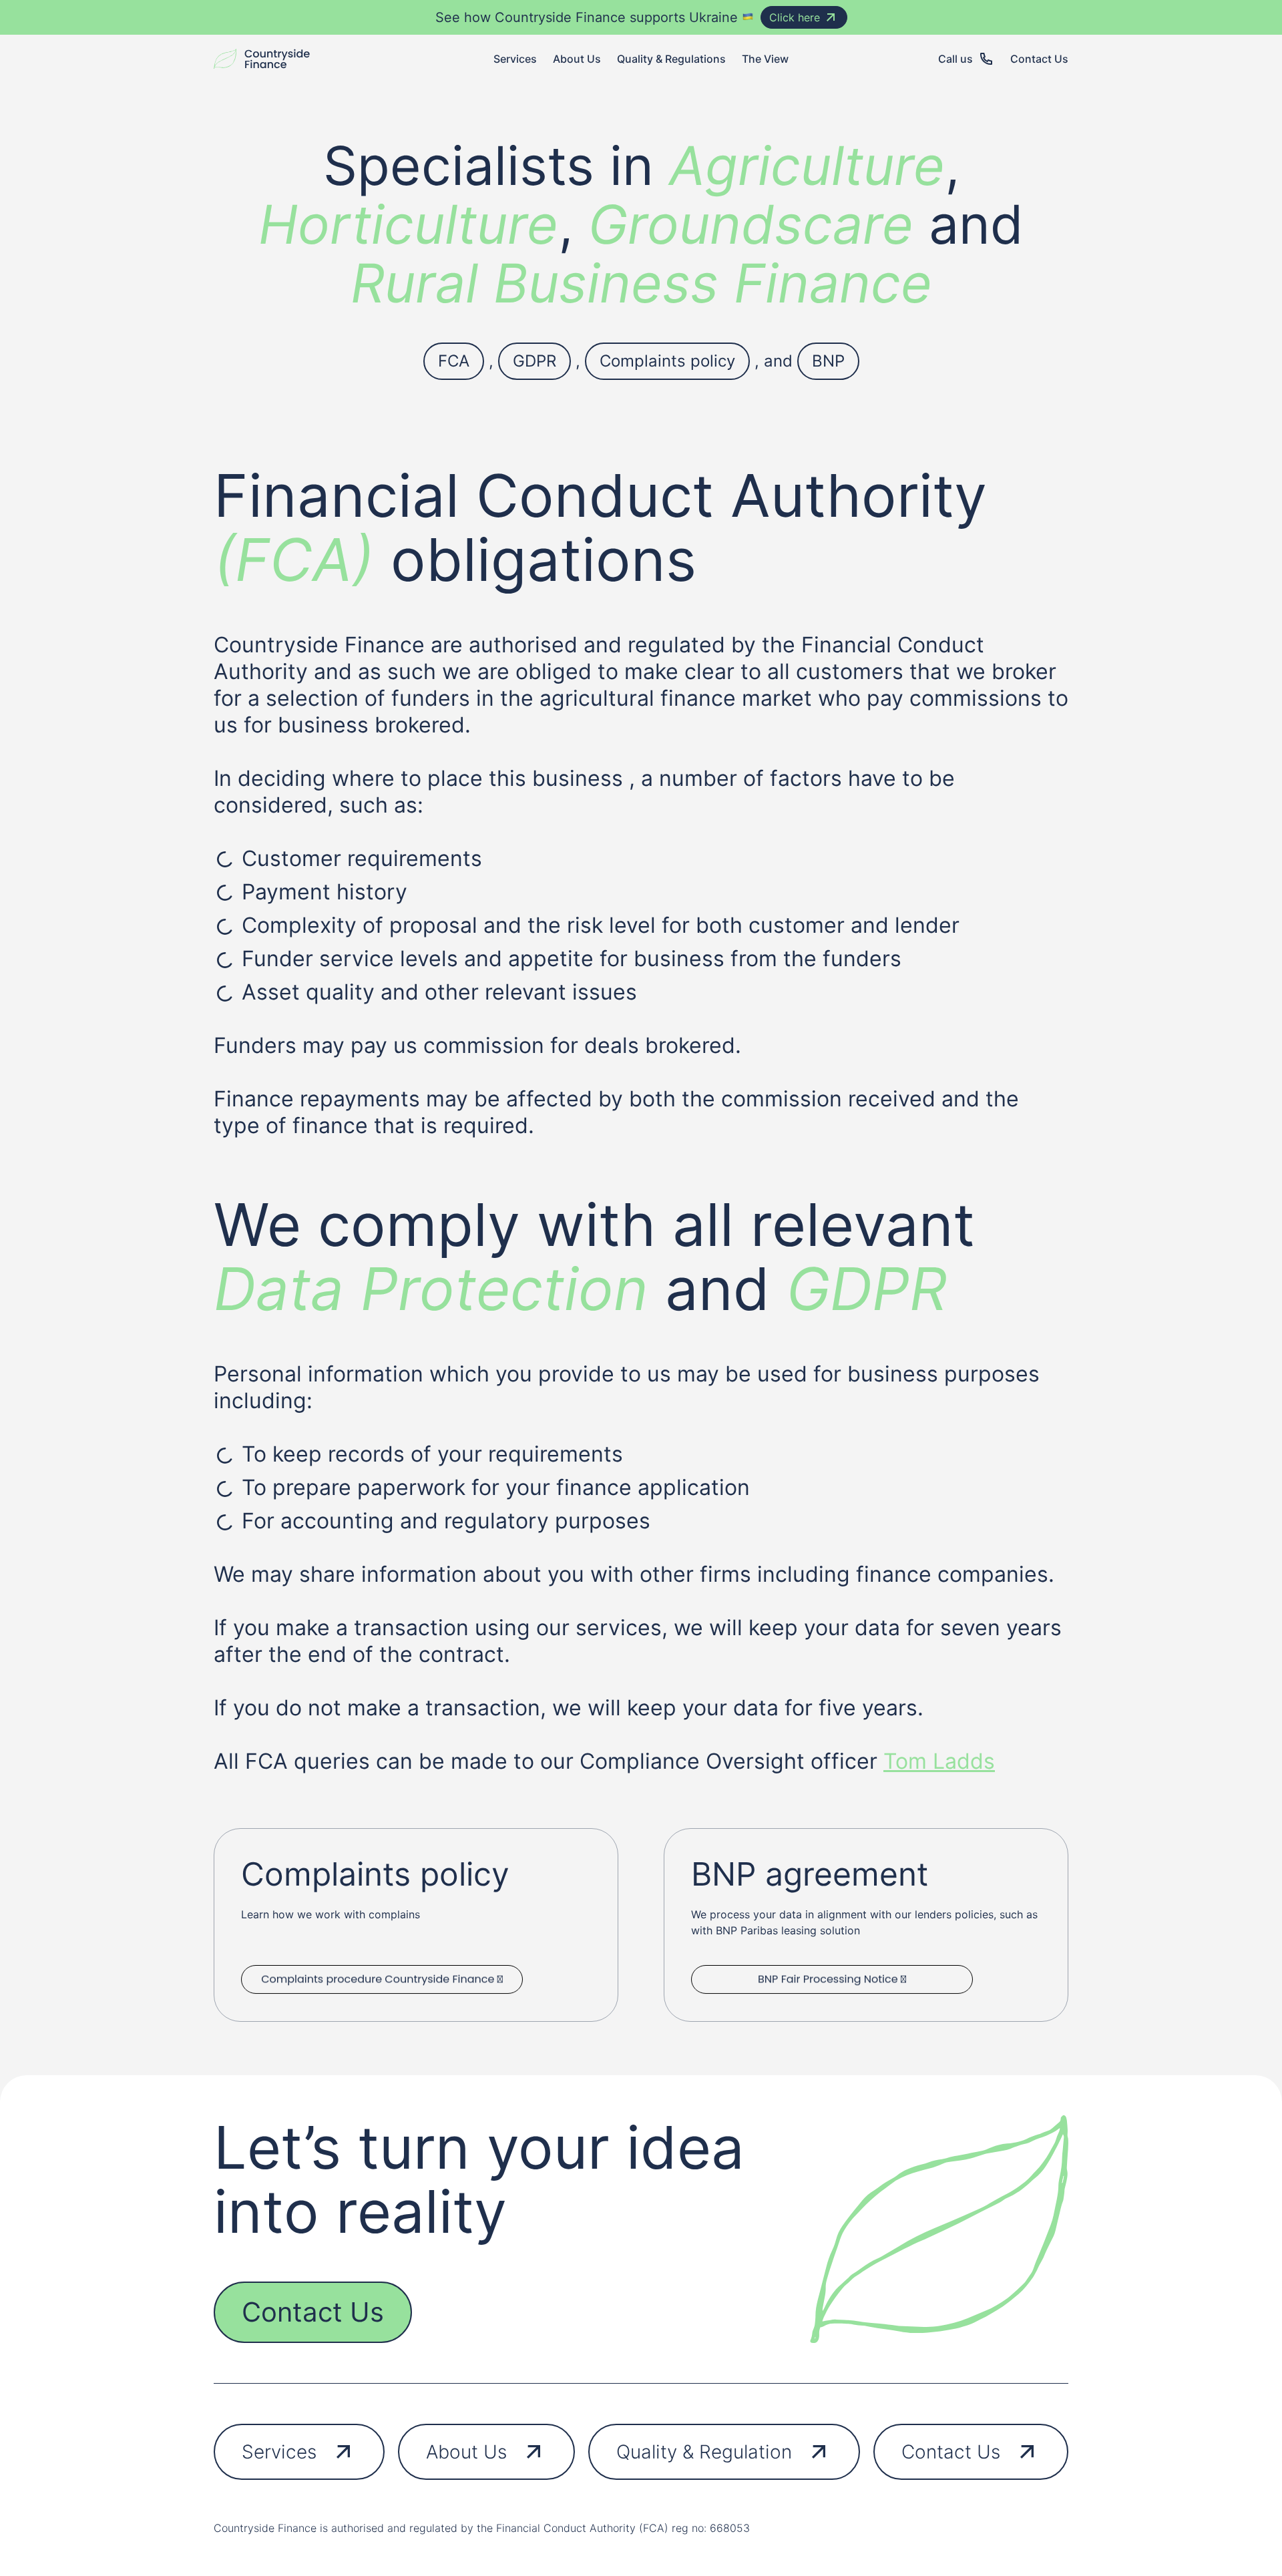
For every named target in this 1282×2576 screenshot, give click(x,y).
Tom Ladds (939, 1761)
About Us (466, 2452)
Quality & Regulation (704, 2452)
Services (279, 2452)
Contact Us (313, 2312)
